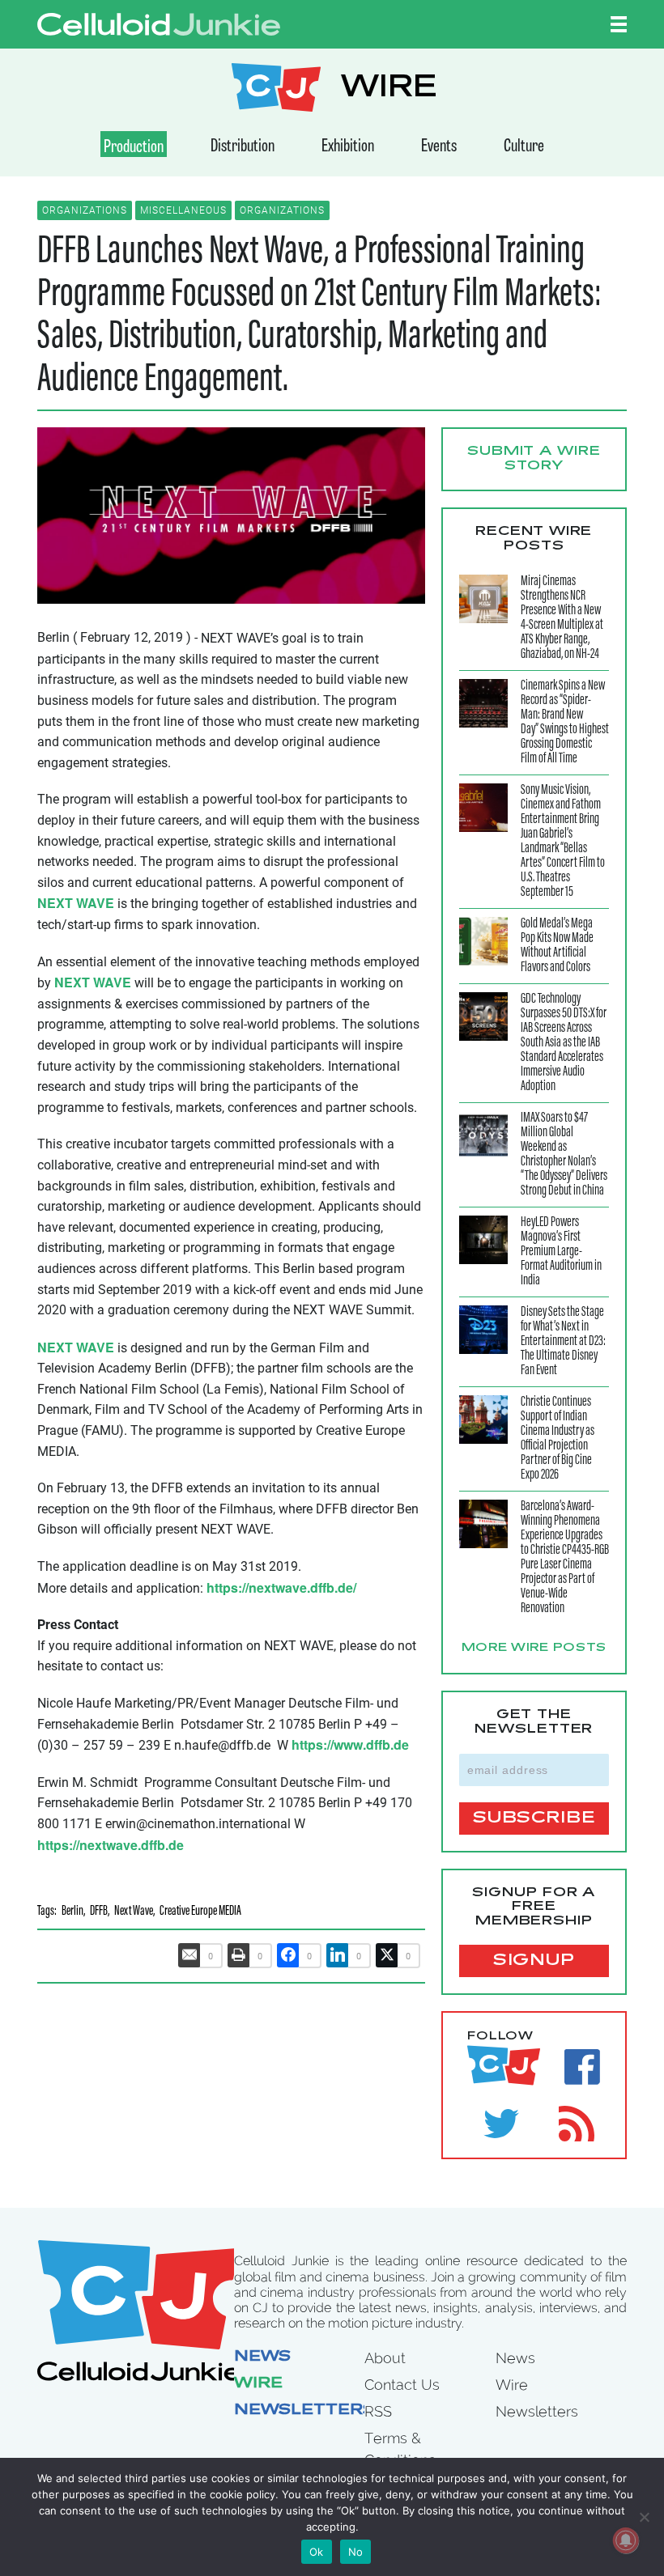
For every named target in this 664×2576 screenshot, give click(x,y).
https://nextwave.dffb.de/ (281, 1587)
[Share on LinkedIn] (338, 1955)
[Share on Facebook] (288, 1955)
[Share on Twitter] (387, 1955)
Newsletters (304, 2411)
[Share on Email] (189, 1955)
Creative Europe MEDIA (200, 1912)
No (356, 2552)
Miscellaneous (183, 210)
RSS (378, 2411)
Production (134, 148)
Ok (317, 2552)
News (262, 2357)
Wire (258, 2384)
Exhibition (348, 147)
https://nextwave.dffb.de (111, 1845)
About (385, 2358)
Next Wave (134, 1912)
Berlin (72, 1912)
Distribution (243, 147)
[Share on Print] (239, 1955)
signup (534, 1961)
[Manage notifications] (626, 2540)
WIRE (389, 89)
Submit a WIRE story (534, 459)
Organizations (85, 210)
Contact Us (402, 2385)
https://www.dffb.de (350, 1744)
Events (439, 147)
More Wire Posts (534, 1649)
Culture (524, 147)
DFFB (99, 1912)
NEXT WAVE (76, 903)
